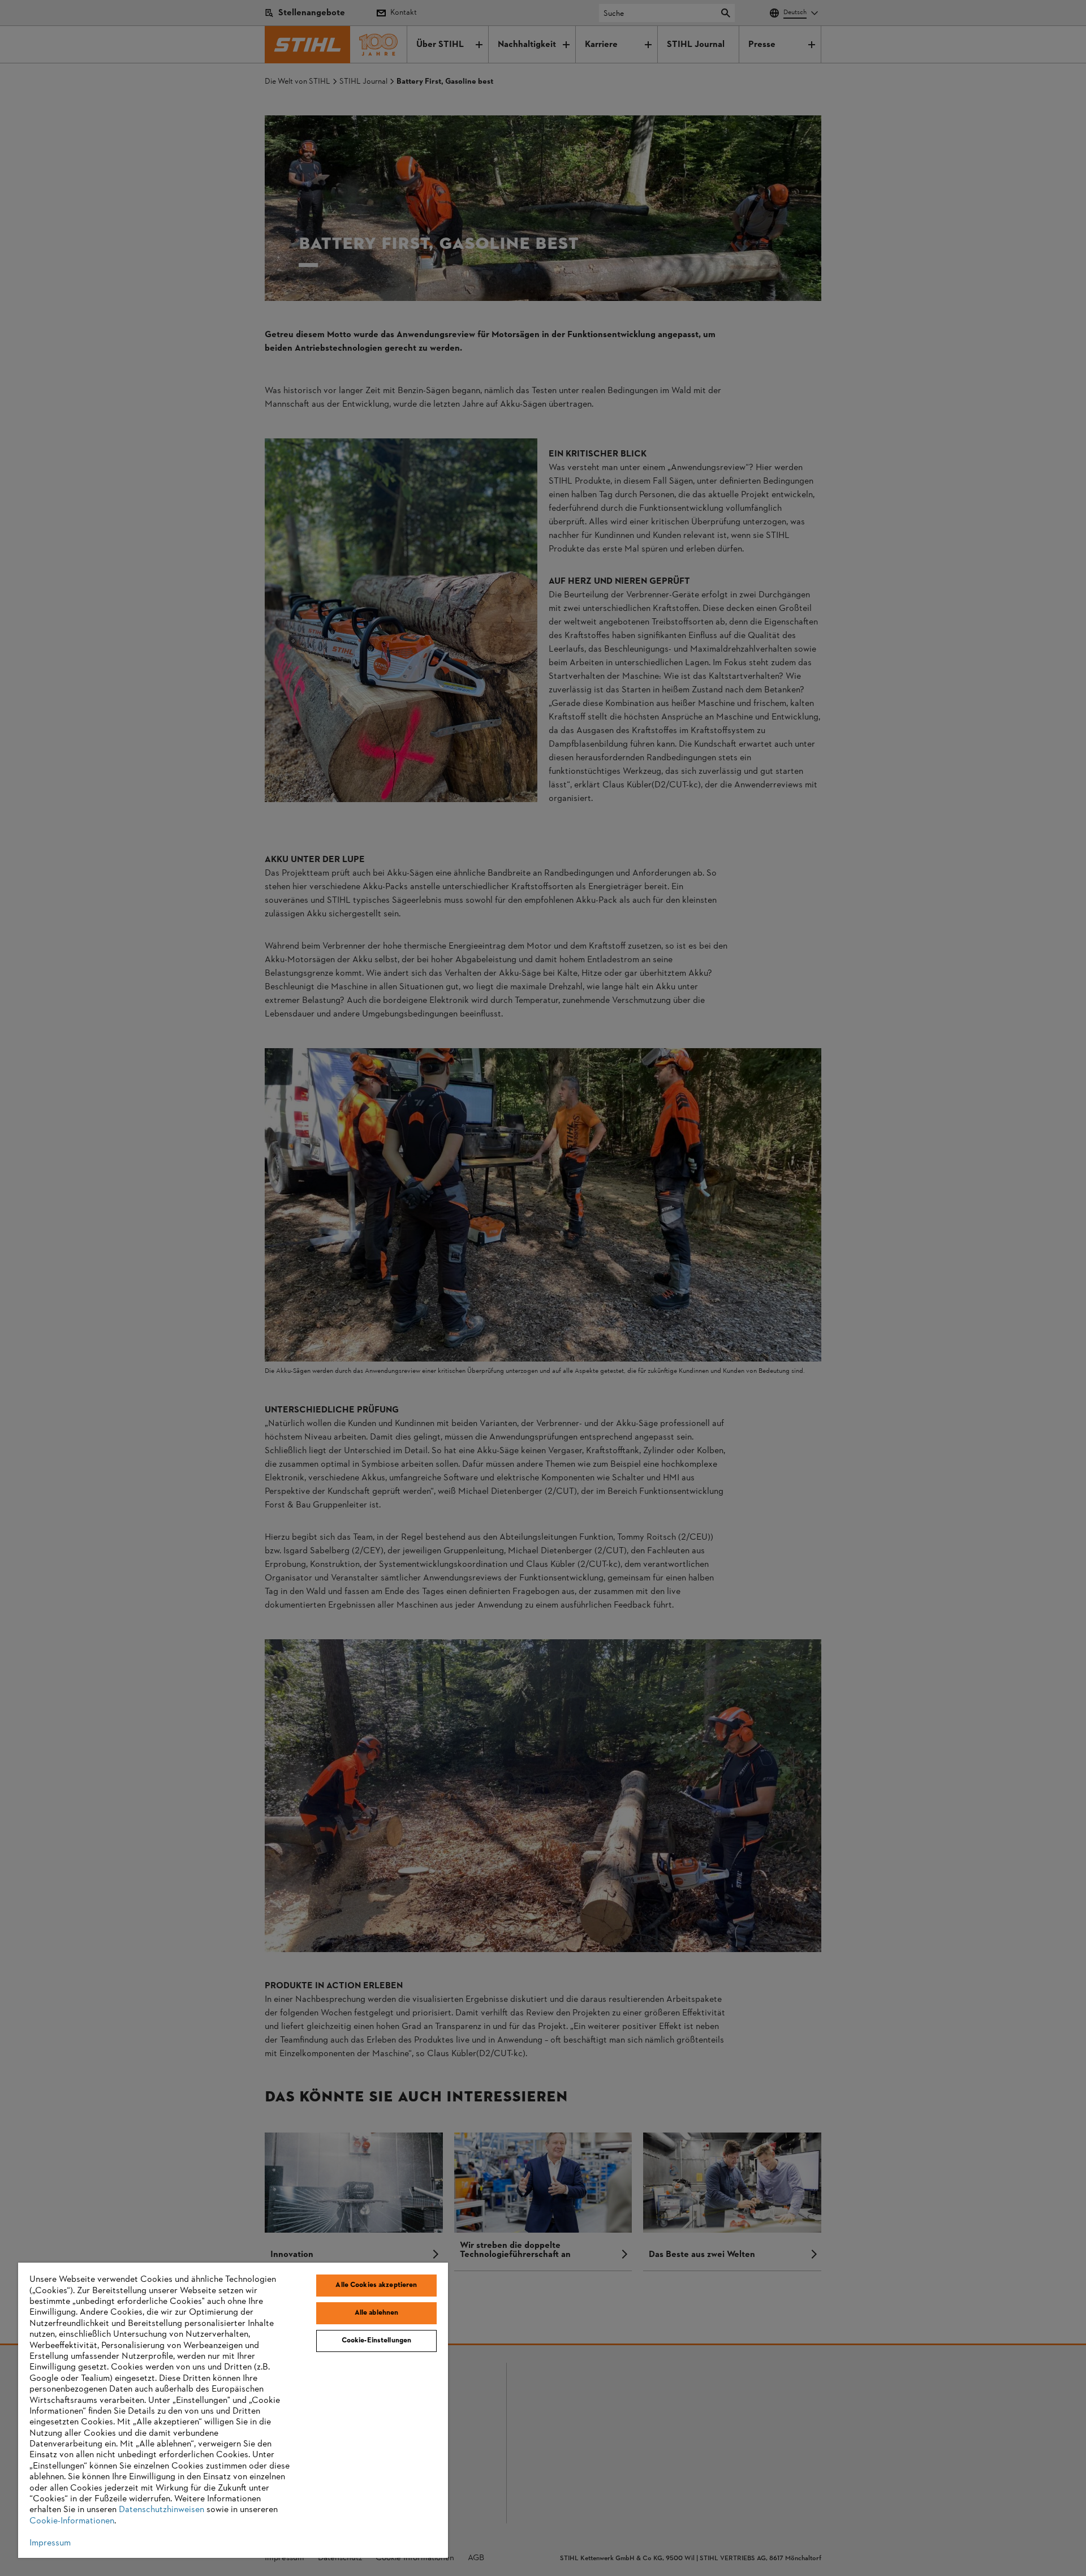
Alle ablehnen (377, 2313)
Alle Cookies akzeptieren (376, 2285)
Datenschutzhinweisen (161, 2510)
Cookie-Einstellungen (377, 2341)
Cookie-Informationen (72, 2521)
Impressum (50, 2543)
